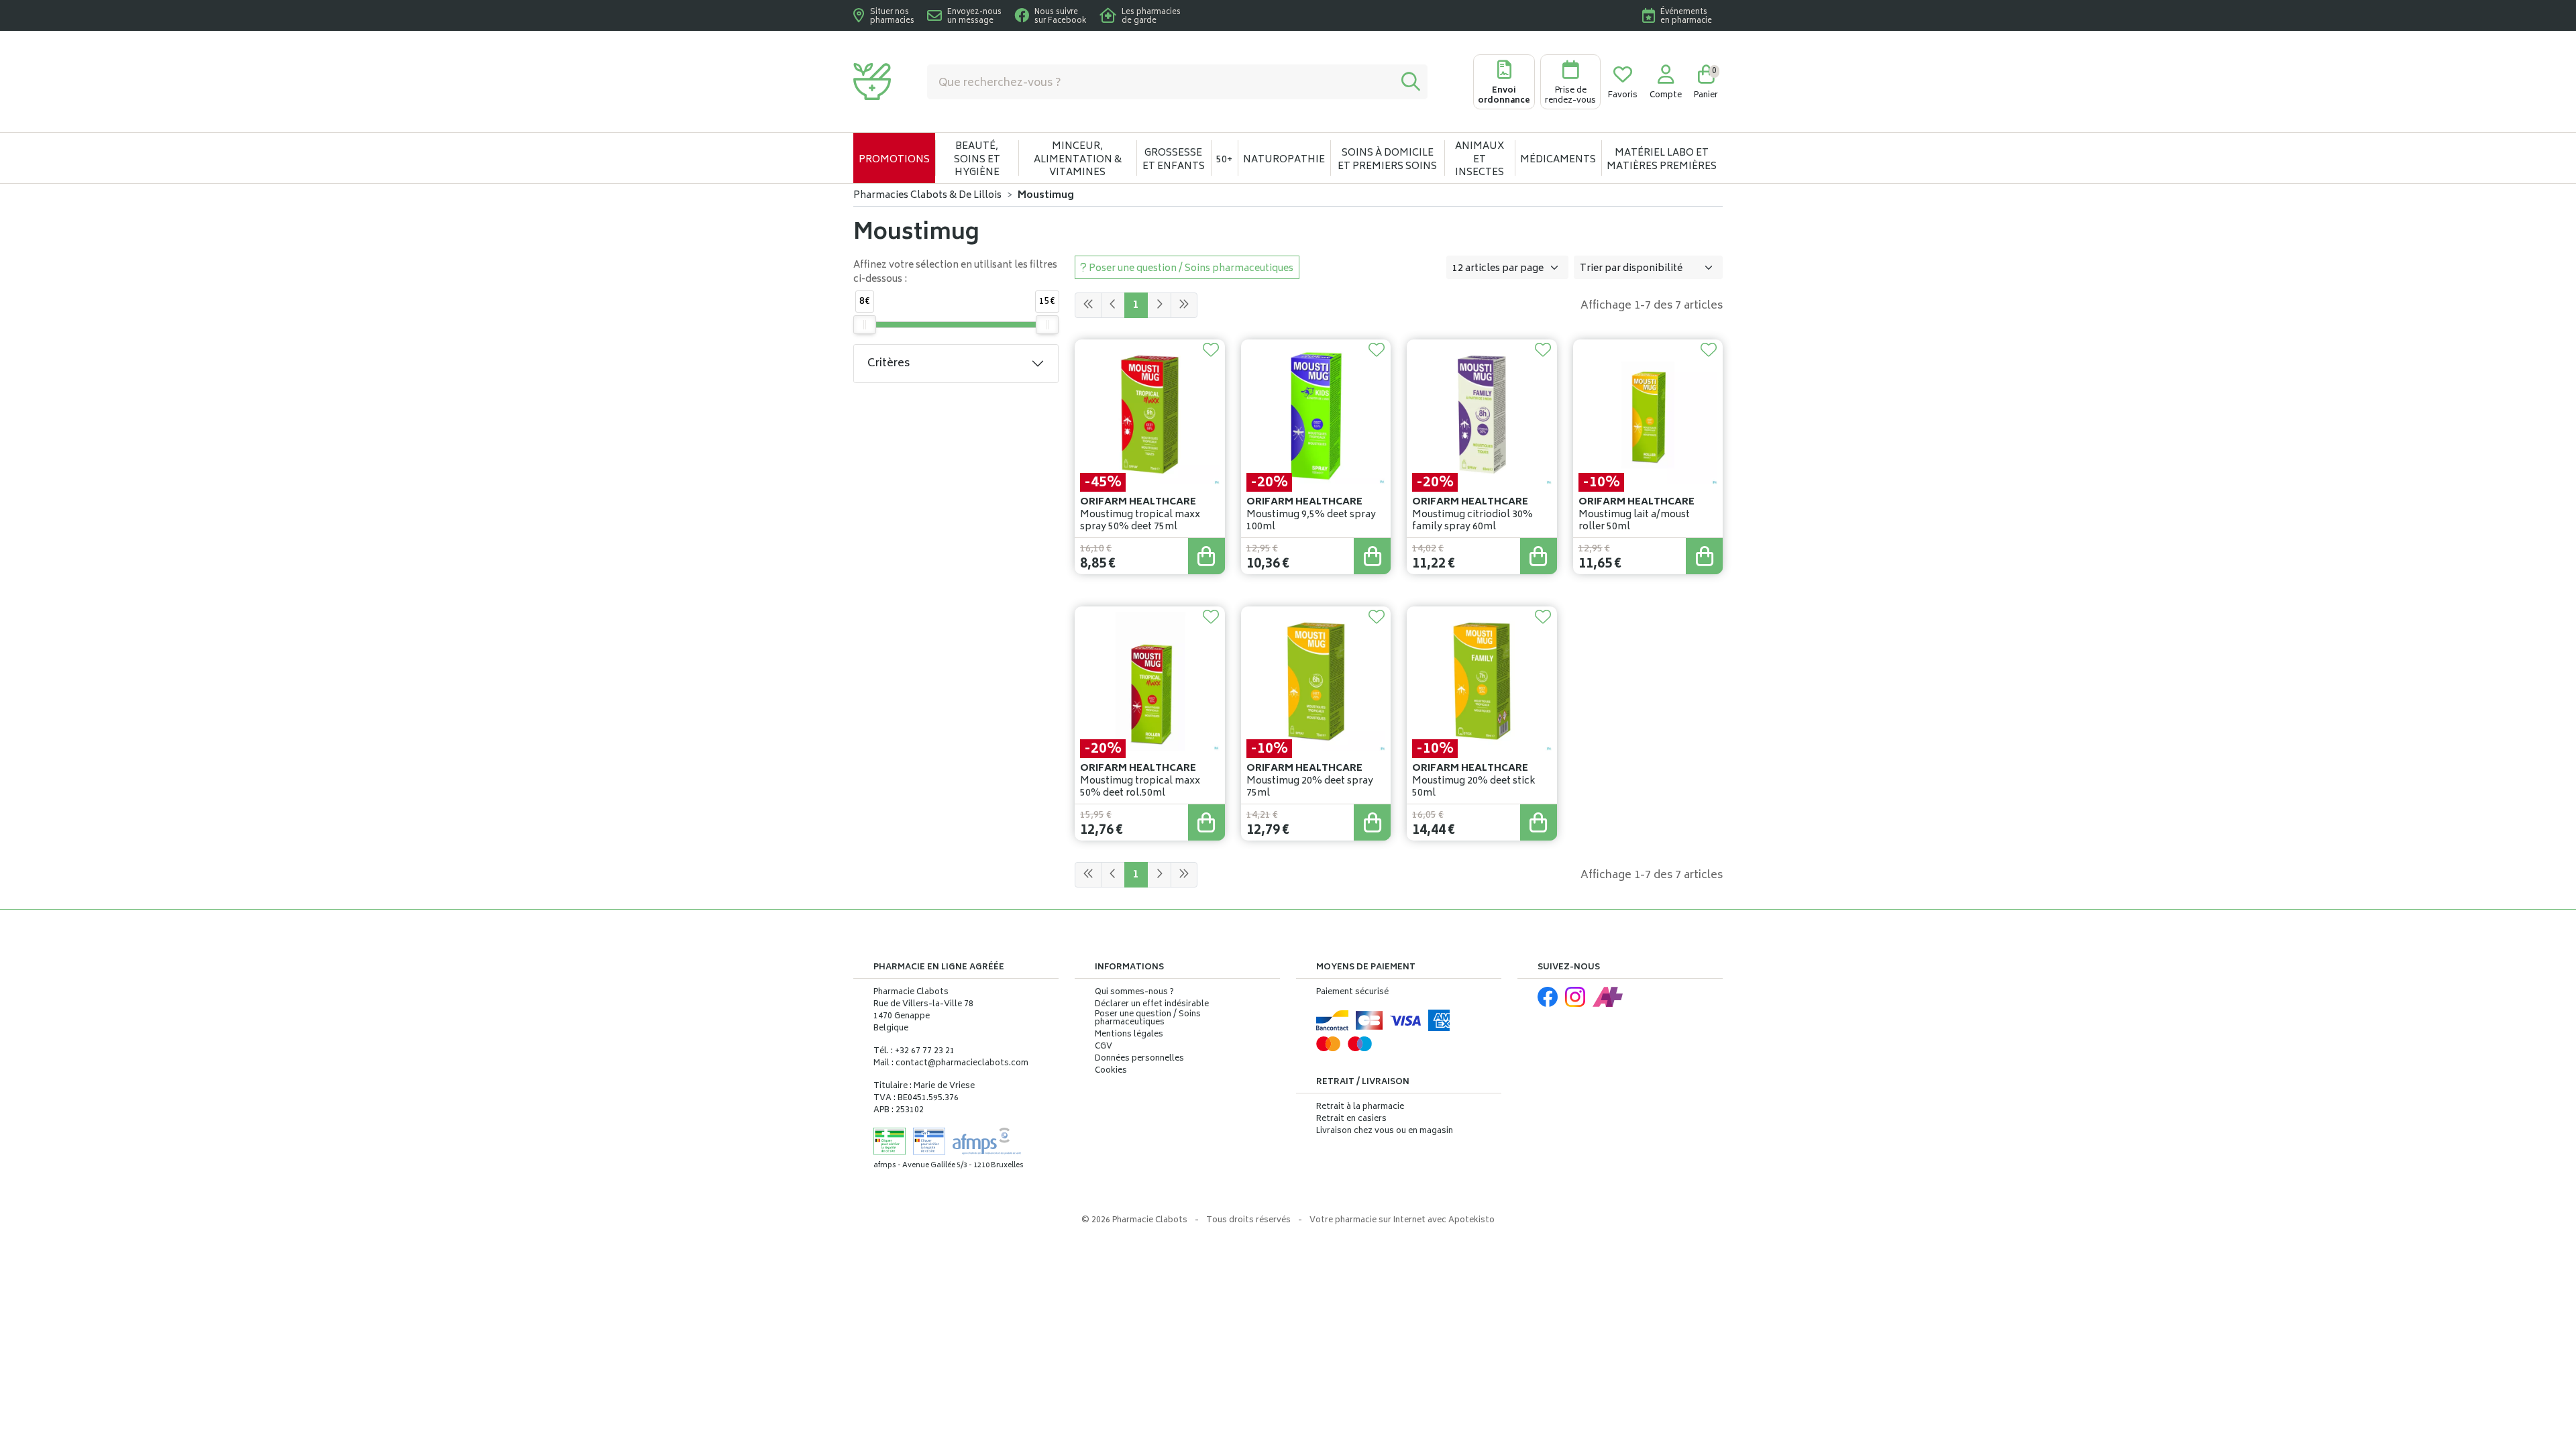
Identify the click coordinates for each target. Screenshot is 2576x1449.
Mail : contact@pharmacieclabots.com (951, 1064)
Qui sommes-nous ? (1134, 993)
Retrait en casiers (1351, 1119)
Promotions (894, 160)
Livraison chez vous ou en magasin (1385, 1131)
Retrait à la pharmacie (1360, 1107)
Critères (889, 364)
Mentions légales (1129, 1035)
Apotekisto (1402, 1221)
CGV (1104, 1047)
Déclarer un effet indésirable (1152, 1005)
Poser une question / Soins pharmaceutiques (1148, 1019)
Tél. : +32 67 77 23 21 (914, 1052)
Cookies (1111, 1071)
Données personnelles (1139, 1059)
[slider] (865, 325)
